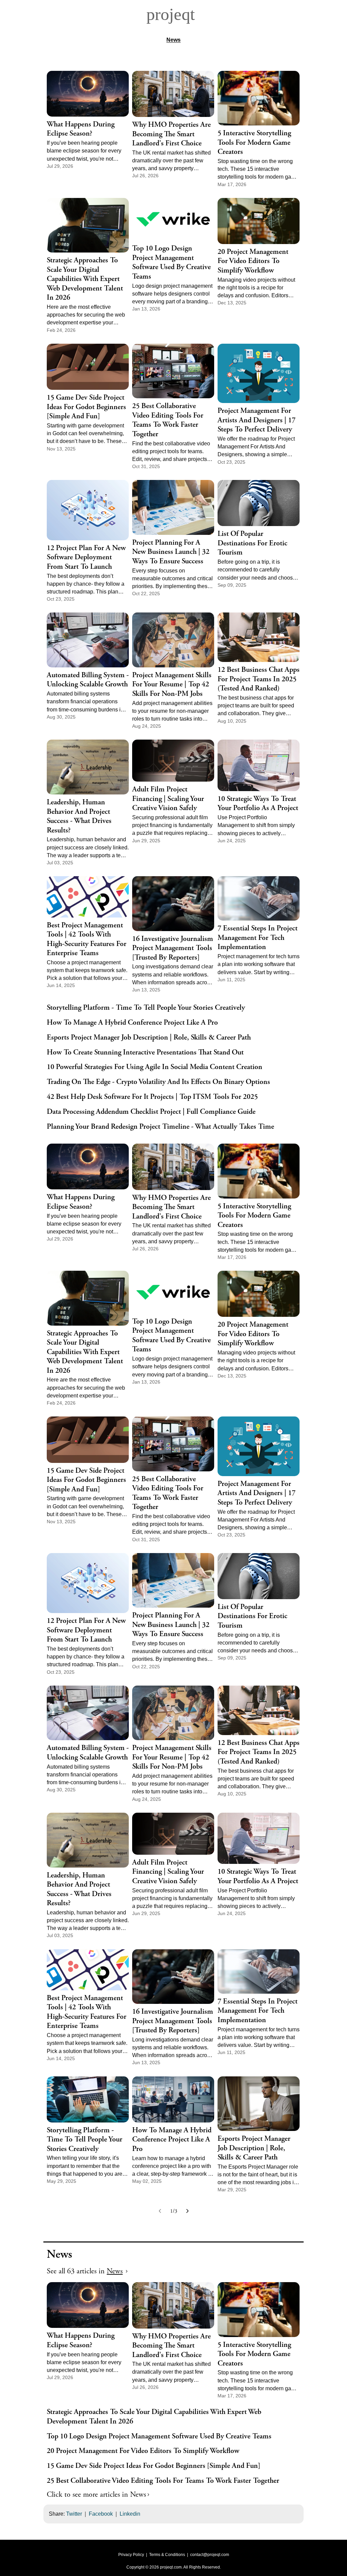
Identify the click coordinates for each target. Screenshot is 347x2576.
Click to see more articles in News (96, 2495)
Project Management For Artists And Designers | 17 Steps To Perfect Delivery (257, 420)
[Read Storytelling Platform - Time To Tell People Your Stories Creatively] (88, 2099)
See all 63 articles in (85, 2271)
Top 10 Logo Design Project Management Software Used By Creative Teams (171, 263)
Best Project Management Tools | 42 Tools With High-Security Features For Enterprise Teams (87, 940)
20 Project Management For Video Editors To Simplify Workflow (253, 261)
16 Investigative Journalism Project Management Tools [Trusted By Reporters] (173, 948)
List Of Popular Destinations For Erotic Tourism (252, 543)
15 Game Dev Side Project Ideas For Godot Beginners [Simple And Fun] (86, 407)
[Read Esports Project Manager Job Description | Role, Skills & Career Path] (259, 2104)
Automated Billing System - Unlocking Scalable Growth (88, 680)
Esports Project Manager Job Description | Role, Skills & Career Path (149, 1038)
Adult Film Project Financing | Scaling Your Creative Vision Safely (168, 799)
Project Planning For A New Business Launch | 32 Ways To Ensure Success (171, 552)
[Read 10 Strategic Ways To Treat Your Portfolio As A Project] (259, 765)
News (173, 40)
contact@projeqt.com (210, 2555)
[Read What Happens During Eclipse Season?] (88, 94)
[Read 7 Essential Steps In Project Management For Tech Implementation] (259, 898)
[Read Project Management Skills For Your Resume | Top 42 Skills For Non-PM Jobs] (173, 640)
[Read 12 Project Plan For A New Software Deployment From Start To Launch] (88, 510)
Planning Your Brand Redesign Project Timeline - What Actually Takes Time (160, 1127)
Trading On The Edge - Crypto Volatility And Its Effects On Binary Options (158, 1082)
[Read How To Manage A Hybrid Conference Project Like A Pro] (173, 2099)
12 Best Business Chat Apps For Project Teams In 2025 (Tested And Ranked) (259, 679)
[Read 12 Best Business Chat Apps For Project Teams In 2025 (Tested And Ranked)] (259, 637)
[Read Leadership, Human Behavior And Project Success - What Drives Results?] (88, 767)
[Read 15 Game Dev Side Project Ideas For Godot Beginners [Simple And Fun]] (88, 367)
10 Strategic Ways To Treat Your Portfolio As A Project (258, 804)
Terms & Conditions (167, 2555)
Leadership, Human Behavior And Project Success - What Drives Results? (79, 817)
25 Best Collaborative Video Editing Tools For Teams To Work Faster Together (168, 420)
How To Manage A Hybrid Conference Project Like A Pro (132, 1023)
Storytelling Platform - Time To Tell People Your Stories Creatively (146, 1008)
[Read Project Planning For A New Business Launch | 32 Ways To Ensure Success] (173, 507)
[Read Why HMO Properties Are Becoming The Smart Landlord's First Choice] (173, 94)
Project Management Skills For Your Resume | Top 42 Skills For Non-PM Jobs (172, 685)
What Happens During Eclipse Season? (81, 129)
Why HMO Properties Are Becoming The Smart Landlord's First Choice (171, 134)
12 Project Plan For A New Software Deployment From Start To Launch (86, 558)
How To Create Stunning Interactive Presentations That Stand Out (145, 1053)
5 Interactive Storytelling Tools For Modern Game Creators (254, 143)
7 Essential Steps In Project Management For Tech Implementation (258, 938)
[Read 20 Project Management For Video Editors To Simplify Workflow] (259, 221)
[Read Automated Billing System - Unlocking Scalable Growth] (88, 640)
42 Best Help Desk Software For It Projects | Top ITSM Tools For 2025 (152, 1097)
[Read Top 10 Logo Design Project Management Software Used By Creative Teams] (173, 219)
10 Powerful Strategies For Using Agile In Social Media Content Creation (155, 1067)
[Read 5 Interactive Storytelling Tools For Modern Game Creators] (259, 98)
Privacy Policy (131, 2555)
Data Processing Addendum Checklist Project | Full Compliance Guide (151, 1112)
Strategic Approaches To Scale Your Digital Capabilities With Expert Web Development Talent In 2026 (85, 279)
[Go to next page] (187, 2211)
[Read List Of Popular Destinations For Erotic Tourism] (259, 503)
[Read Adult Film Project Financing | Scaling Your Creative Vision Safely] (173, 761)
